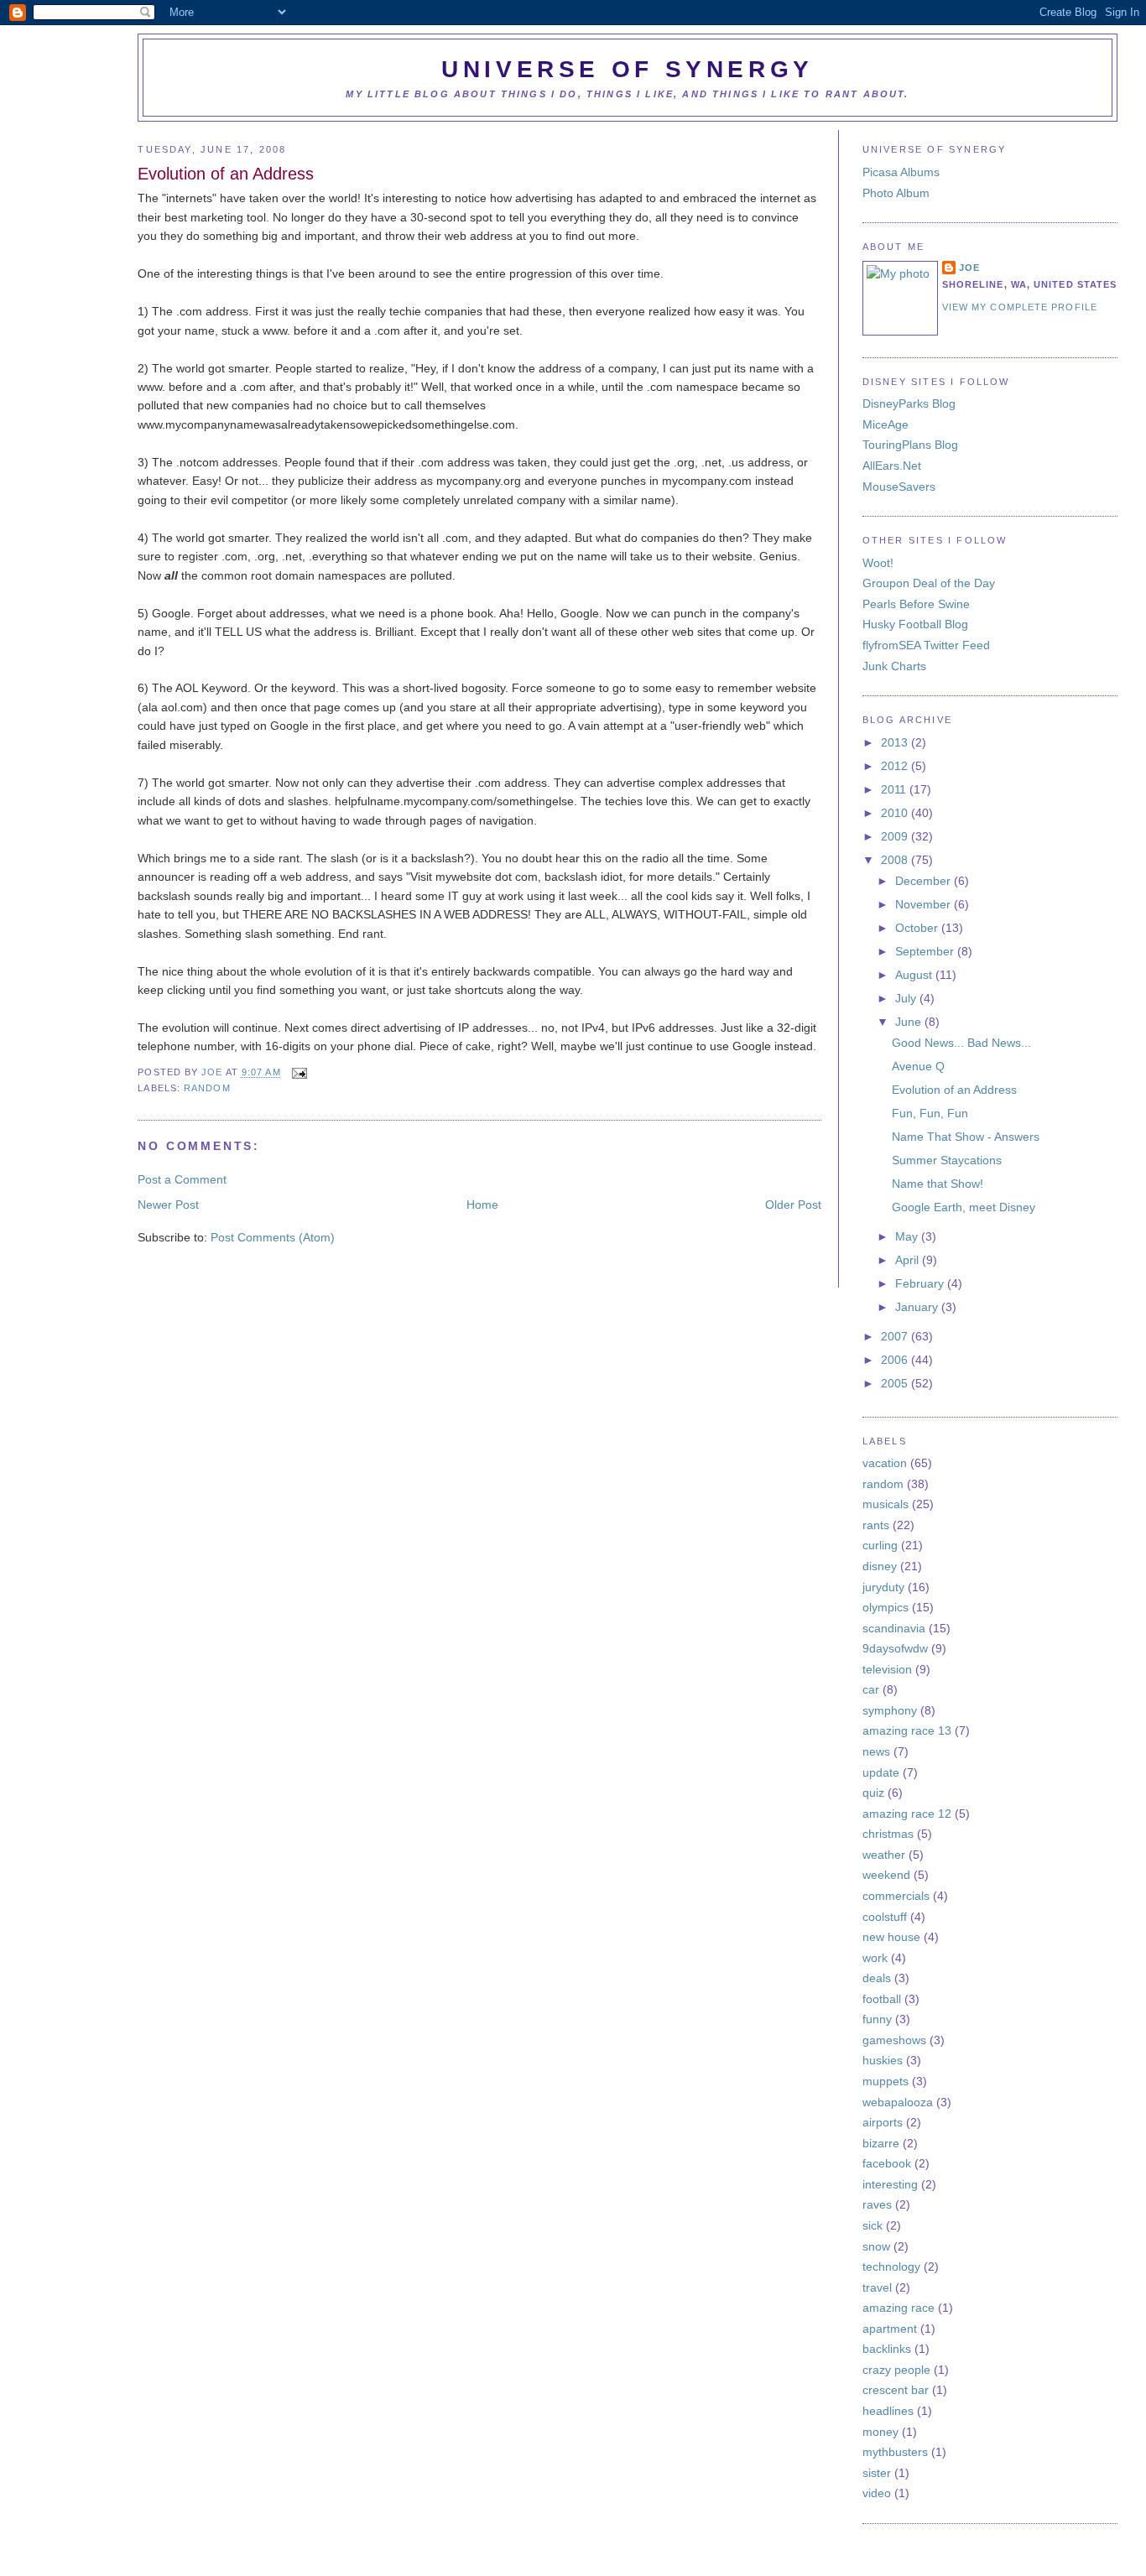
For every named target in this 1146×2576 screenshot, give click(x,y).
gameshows (894, 2040)
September (926, 951)
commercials (896, 1896)
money (880, 2432)
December (925, 881)
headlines (888, 2411)
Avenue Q (918, 1066)
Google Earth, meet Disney (964, 1207)
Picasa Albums (901, 172)
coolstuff (885, 1917)
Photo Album (896, 193)
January (918, 1307)
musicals (886, 1504)
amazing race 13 (907, 1730)
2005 (896, 1383)
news (876, 1751)
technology (891, 2266)
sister (877, 2473)
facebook (887, 2163)
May (908, 1236)
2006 (896, 1360)
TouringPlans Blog (910, 445)
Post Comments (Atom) (273, 1237)
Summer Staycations (947, 1160)
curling (880, 1545)
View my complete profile (1020, 307)
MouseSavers (899, 487)
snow (876, 2246)
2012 (896, 766)
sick (873, 2225)
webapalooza (898, 2102)
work (875, 1958)
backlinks (887, 2349)
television (887, 1669)
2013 (896, 742)
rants (876, 1525)
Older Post (793, 1205)
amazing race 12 (907, 1814)
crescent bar (896, 2390)
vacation (885, 1463)
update (881, 1772)
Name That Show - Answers (966, 1137)
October (918, 928)
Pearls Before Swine (916, 604)
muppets (886, 2081)
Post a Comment (182, 1179)
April (909, 1260)
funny (877, 2019)
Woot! (878, 563)
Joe (213, 1073)
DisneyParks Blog (909, 403)
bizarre (881, 2143)
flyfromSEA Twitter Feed (926, 645)
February (921, 1283)
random (207, 1088)
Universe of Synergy (628, 69)
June (910, 1022)
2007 (896, 1336)
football (882, 1999)
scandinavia (894, 1628)
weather (884, 1855)
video (877, 2493)
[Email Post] (297, 1073)
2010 (896, 813)
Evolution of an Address (954, 1090)
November (925, 904)
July (907, 998)
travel (877, 2287)
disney (880, 1566)
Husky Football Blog (915, 624)
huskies (883, 2060)
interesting (890, 2184)
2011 (895, 789)
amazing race (899, 2308)
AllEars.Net (892, 466)
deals (877, 1978)
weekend (886, 1875)
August (915, 975)
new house (891, 1937)
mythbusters (895, 2452)
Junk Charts (894, 666)
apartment (890, 2329)
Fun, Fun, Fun (930, 1113)
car (871, 1689)
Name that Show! (938, 1184)
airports (883, 2122)
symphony (890, 1710)
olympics (886, 1607)
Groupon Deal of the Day (929, 583)
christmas (888, 1834)
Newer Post (168, 1205)
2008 (896, 860)
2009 (896, 836)
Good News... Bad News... (961, 1043)
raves (877, 2204)
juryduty (883, 1587)
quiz (873, 1793)
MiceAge (886, 424)
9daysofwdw (895, 1648)
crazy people (896, 2370)
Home (482, 1205)
